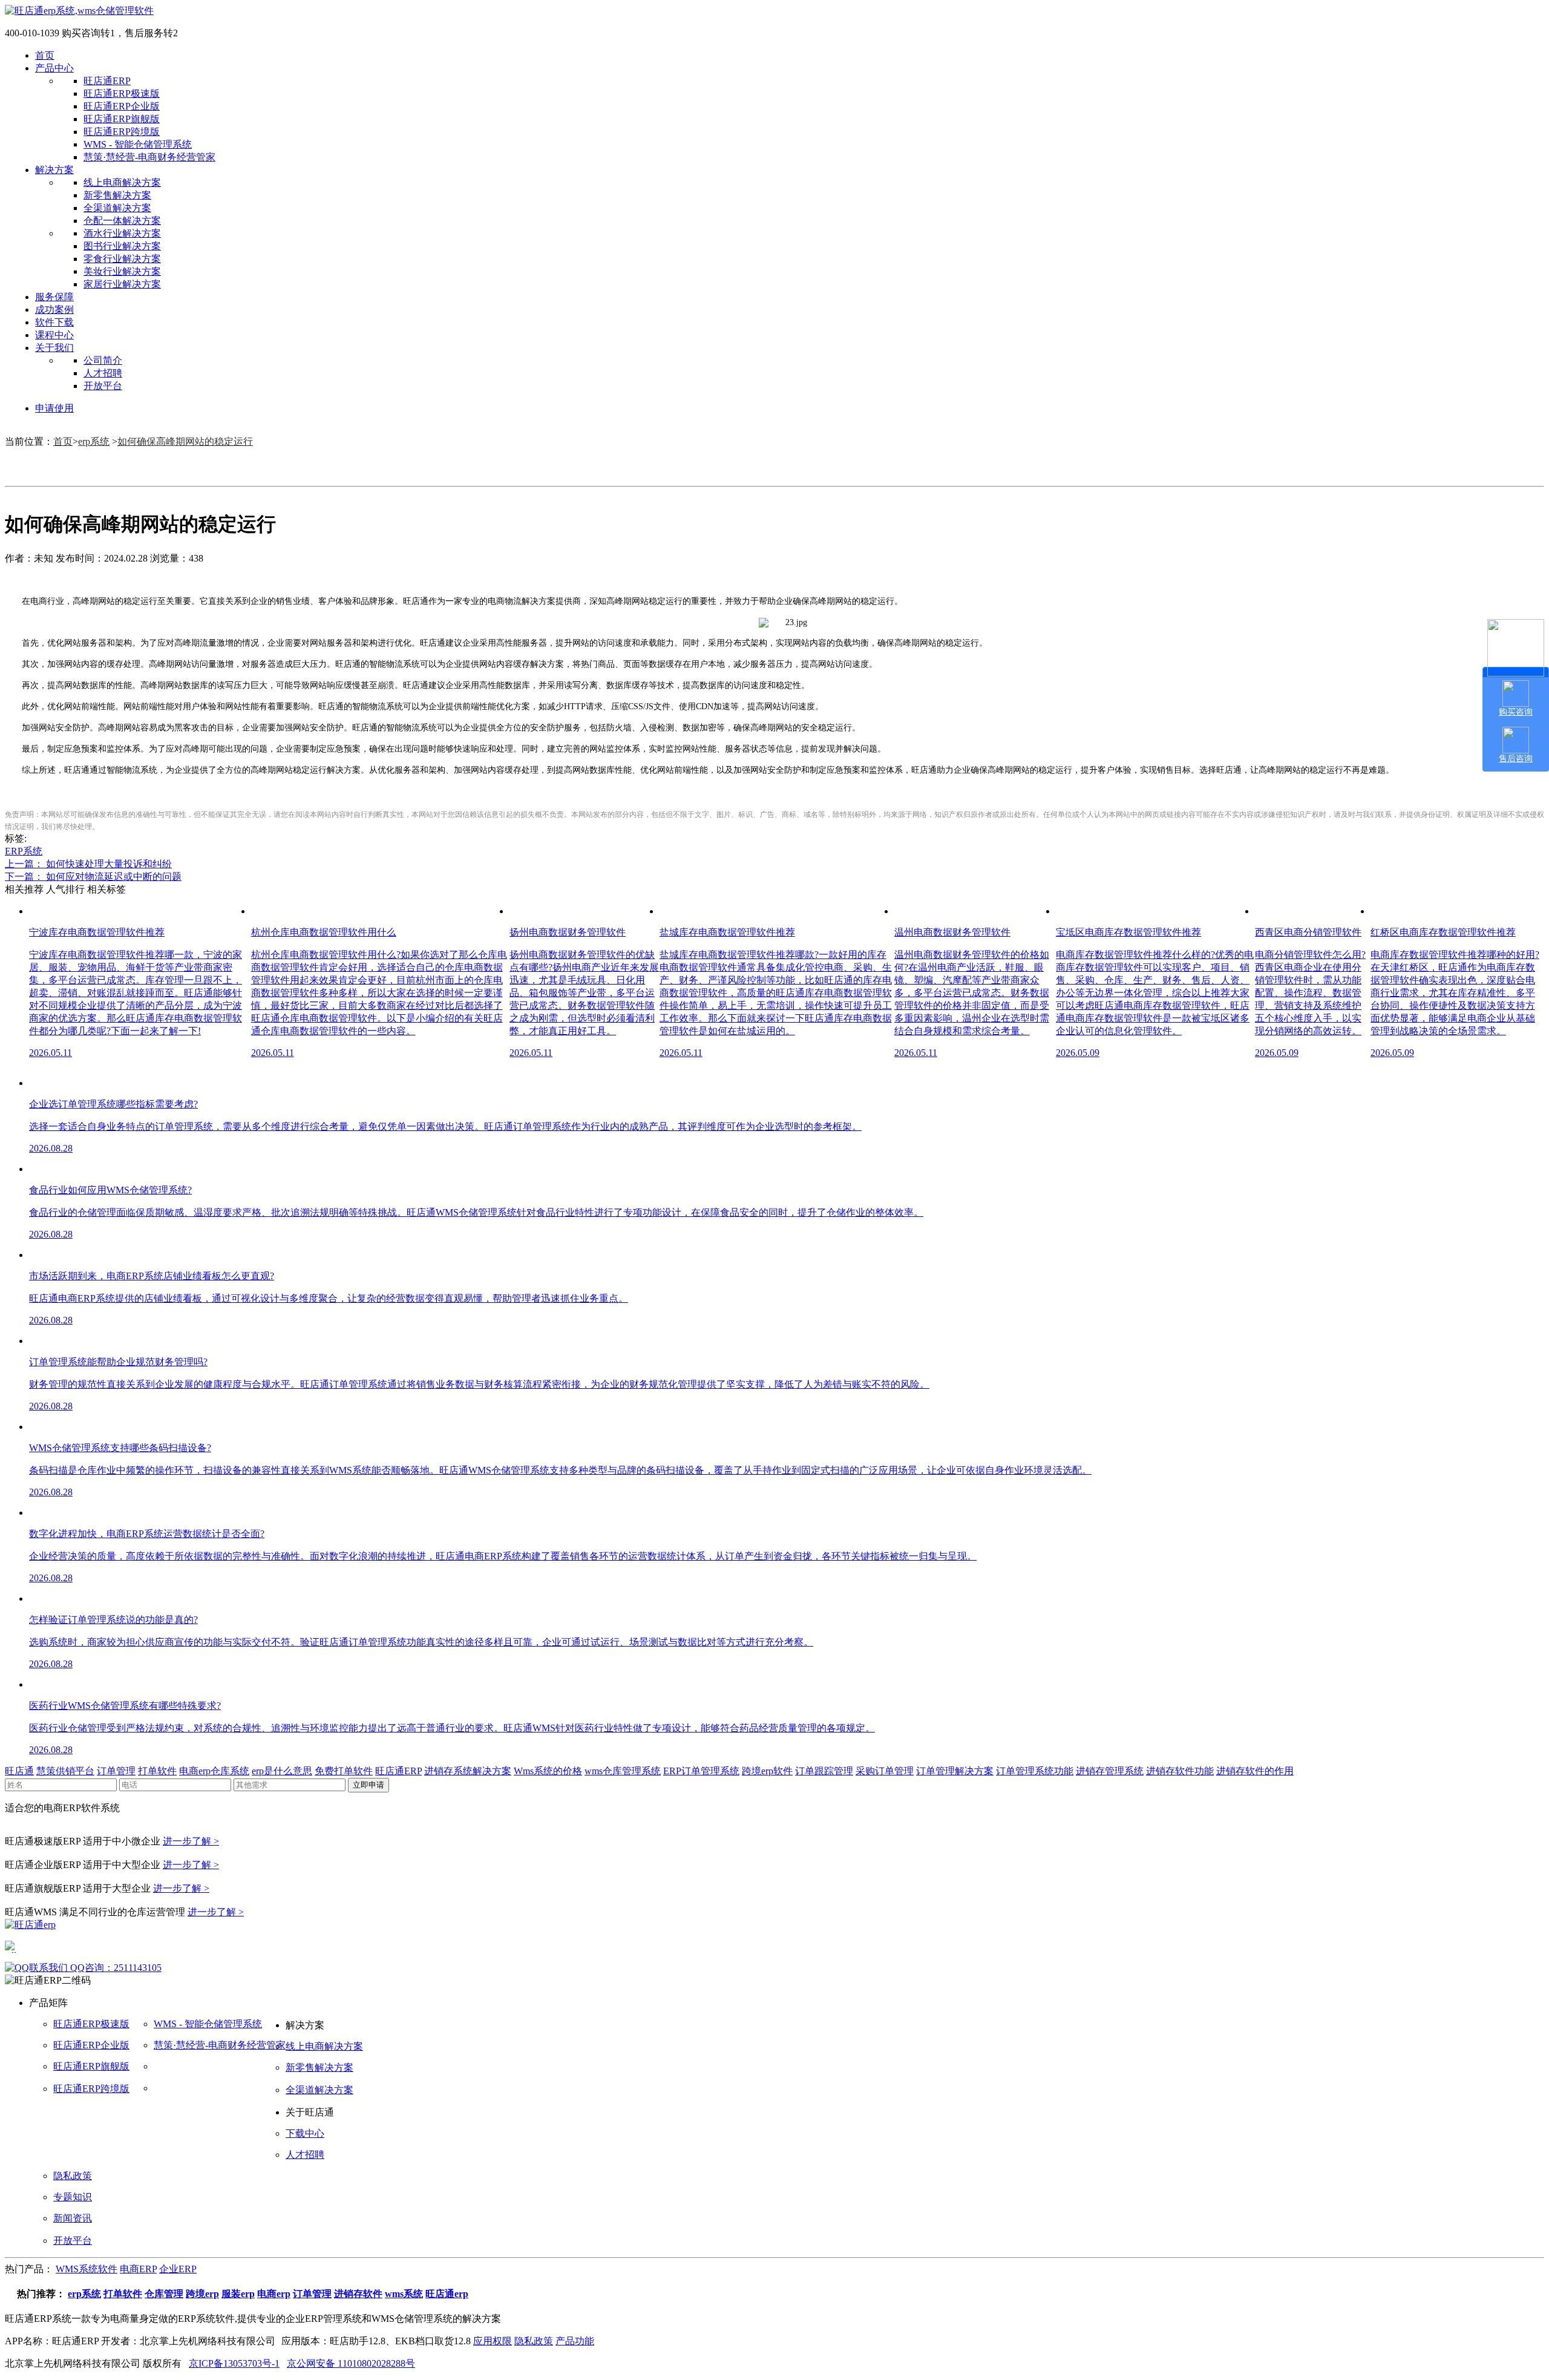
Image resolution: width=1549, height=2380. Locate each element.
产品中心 (54, 68)
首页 (45, 55)
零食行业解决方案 (122, 259)
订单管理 (116, 1771)
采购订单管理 (885, 1771)
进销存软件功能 (1180, 1771)
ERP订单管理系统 (701, 1771)
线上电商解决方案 (122, 182)
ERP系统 (24, 851)
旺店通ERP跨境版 (122, 132)
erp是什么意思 (282, 1771)
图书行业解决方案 (122, 246)
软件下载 (54, 322)
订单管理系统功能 (1035, 1771)
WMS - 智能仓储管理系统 (138, 144)
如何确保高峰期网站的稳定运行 (185, 441)
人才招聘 (103, 373)
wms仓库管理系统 (623, 1771)
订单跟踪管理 (824, 1771)
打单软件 (157, 1771)
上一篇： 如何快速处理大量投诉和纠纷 (88, 864)
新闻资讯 (73, 2218)
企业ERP (178, 2269)
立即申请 (368, 1785)
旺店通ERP (107, 81)
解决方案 (54, 170)
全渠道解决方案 (117, 208)
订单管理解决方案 (955, 1771)
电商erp (274, 2294)
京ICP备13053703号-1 (234, 2363)
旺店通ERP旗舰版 (122, 119)
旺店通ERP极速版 (122, 93)
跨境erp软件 (767, 1771)
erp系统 (94, 441)
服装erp (238, 2294)
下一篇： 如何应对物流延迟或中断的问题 (93, 877)
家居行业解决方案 (122, 284)
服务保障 (54, 297)
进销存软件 (358, 2294)
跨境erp (202, 2294)
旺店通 (19, 1771)
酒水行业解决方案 (122, 233)
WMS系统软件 (87, 2269)
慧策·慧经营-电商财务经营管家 (149, 157)
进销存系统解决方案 (468, 1771)
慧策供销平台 (65, 1771)
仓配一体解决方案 (122, 221)
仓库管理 (164, 2294)
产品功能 (575, 2341)
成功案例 (54, 310)
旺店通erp (447, 2294)
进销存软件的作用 (1255, 1771)
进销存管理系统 (1110, 1771)
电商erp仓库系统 (214, 1771)
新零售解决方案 (117, 195)
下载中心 (305, 2133)
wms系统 (404, 2294)
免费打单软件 (344, 1771)
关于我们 (54, 348)
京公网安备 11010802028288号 (351, 2363)
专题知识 (73, 2197)
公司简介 (103, 360)
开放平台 (103, 386)
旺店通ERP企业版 (122, 106)
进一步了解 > (191, 1841)
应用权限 (493, 2341)
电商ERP (138, 2269)
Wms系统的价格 (548, 1771)
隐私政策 (73, 2176)
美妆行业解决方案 (122, 271)
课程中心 (54, 335)
